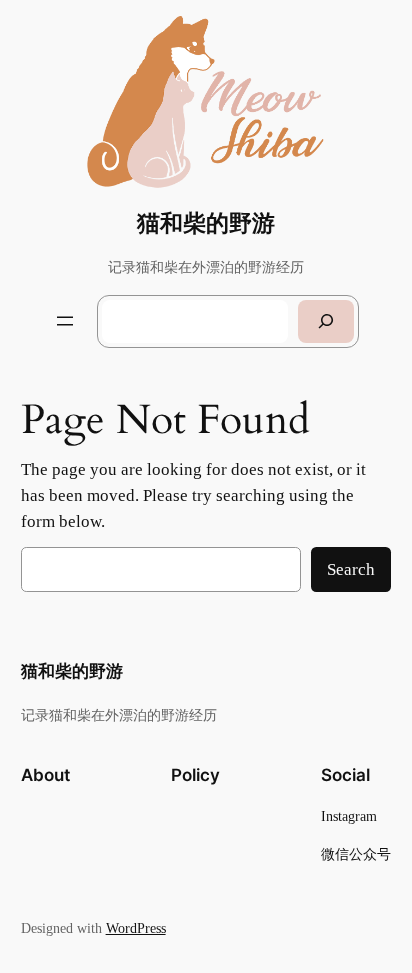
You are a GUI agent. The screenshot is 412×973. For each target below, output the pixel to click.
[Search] (326, 321)
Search (351, 569)
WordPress (136, 928)
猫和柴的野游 (206, 223)
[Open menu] (65, 321)
